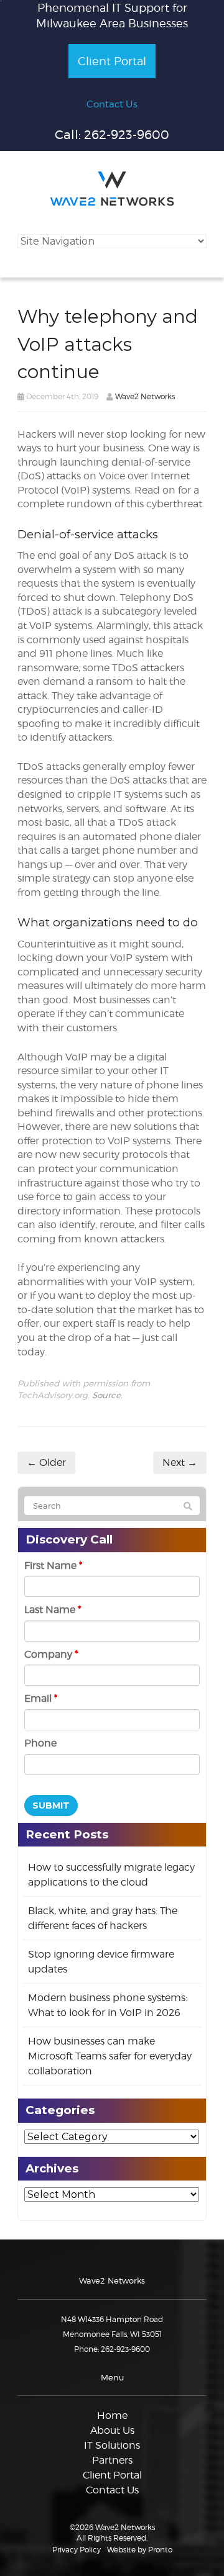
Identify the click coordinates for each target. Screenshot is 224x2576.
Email (41, 1698)
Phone (40, 1743)
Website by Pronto (140, 2550)
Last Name (53, 1610)
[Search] (188, 1506)
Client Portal (112, 61)
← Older (46, 1462)
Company (51, 1654)
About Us (112, 2430)
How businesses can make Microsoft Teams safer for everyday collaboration (110, 2056)
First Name (53, 1566)
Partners (112, 2460)
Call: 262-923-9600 (112, 135)
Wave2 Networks (145, 396)
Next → (180, 1462)
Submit (51, 1805)
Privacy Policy (77, 2550)
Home (112, 2416)
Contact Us (112, 104)
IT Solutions (112, 2445)
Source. (107, 1395)
